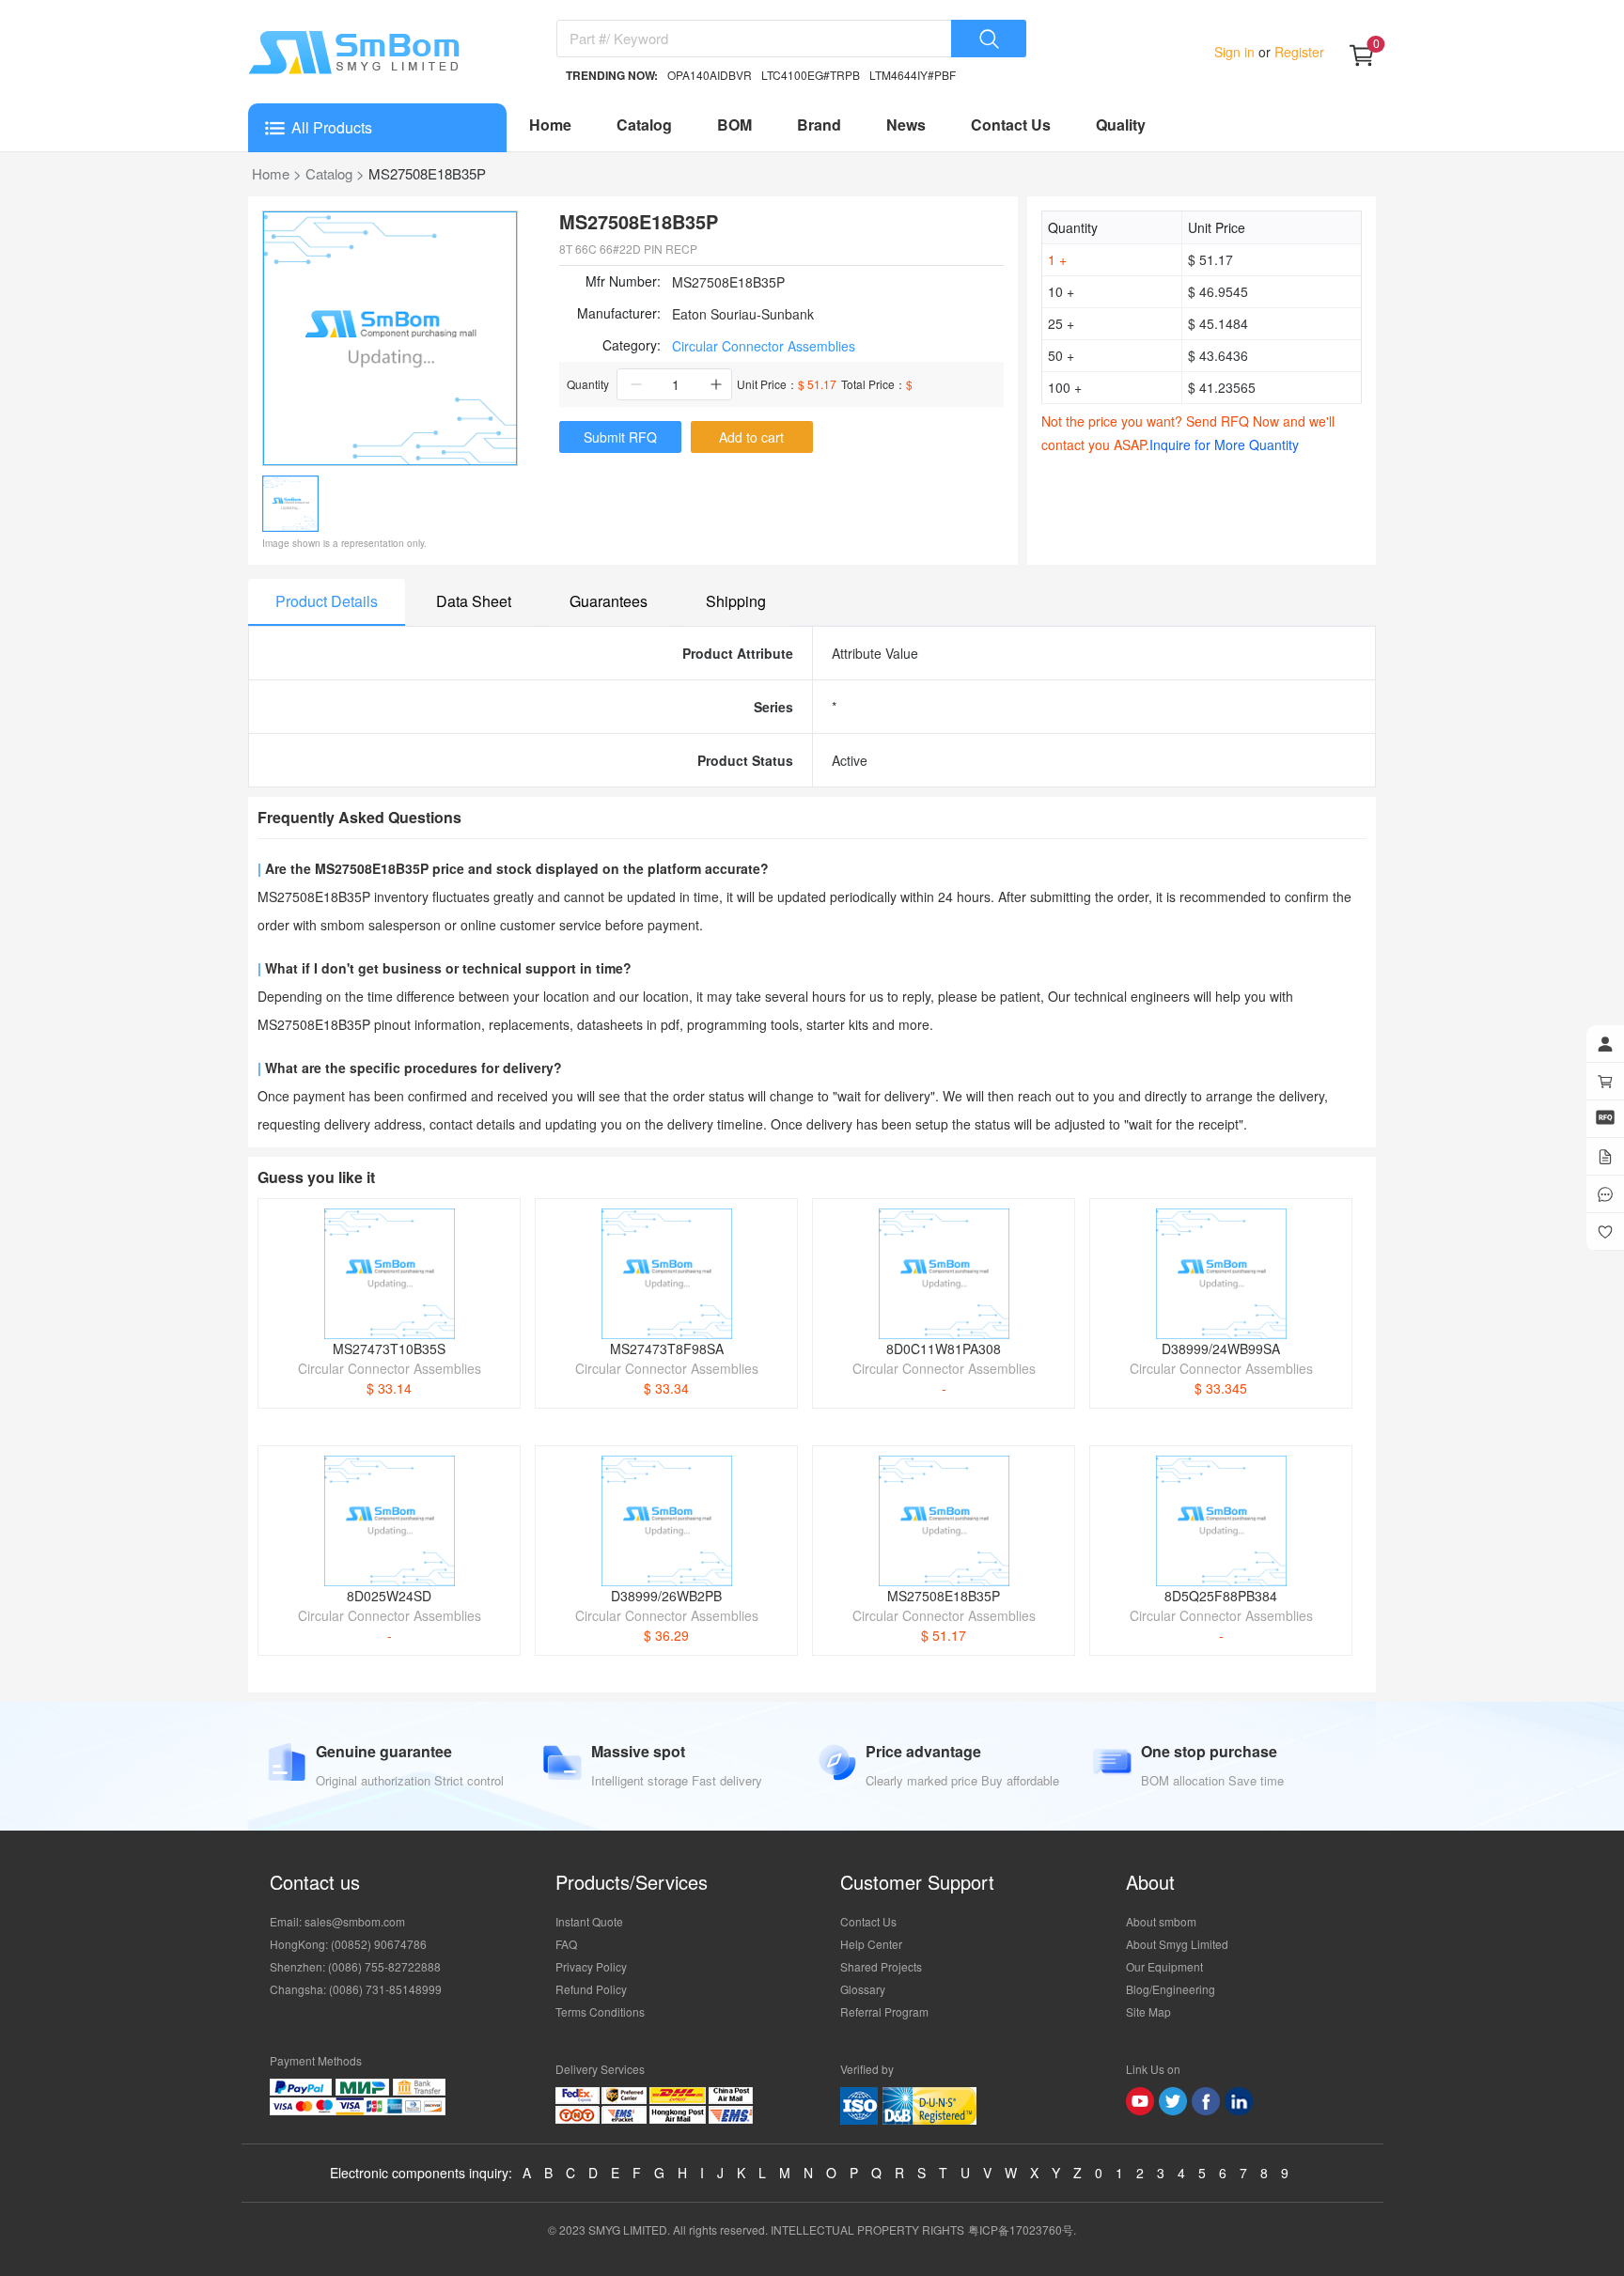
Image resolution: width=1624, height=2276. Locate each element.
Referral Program (884, 2011)
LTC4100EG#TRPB (811, 75)
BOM (734, 125)
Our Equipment (1164, 1966)
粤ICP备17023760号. (1022, 2229)
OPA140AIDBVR (710, 75)
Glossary (863, 1989)
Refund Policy (591, 1989)
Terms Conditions (600, 2011)
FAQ (566, 1944)
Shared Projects (881, 1966)
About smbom (1161, 1921)
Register (1297, 52)
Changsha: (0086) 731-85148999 (356, 1989)
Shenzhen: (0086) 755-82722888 (355, 1966)
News (906, 125)
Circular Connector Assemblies (764, 346)
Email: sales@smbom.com (337, 1921)
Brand (819, 125)
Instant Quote (589, 1921)
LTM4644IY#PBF (913, 75)
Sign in (1236, 52)
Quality (1121, 125)
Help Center (871, 1944)
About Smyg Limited (1177, 1944)
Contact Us (1011, 125)
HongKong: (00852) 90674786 (348, 1944)
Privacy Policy (591, 1966)
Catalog (644, 125)
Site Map (1148, 2011)
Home (550, 125)
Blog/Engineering (1171, 1989)
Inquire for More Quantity (1224, 444)
